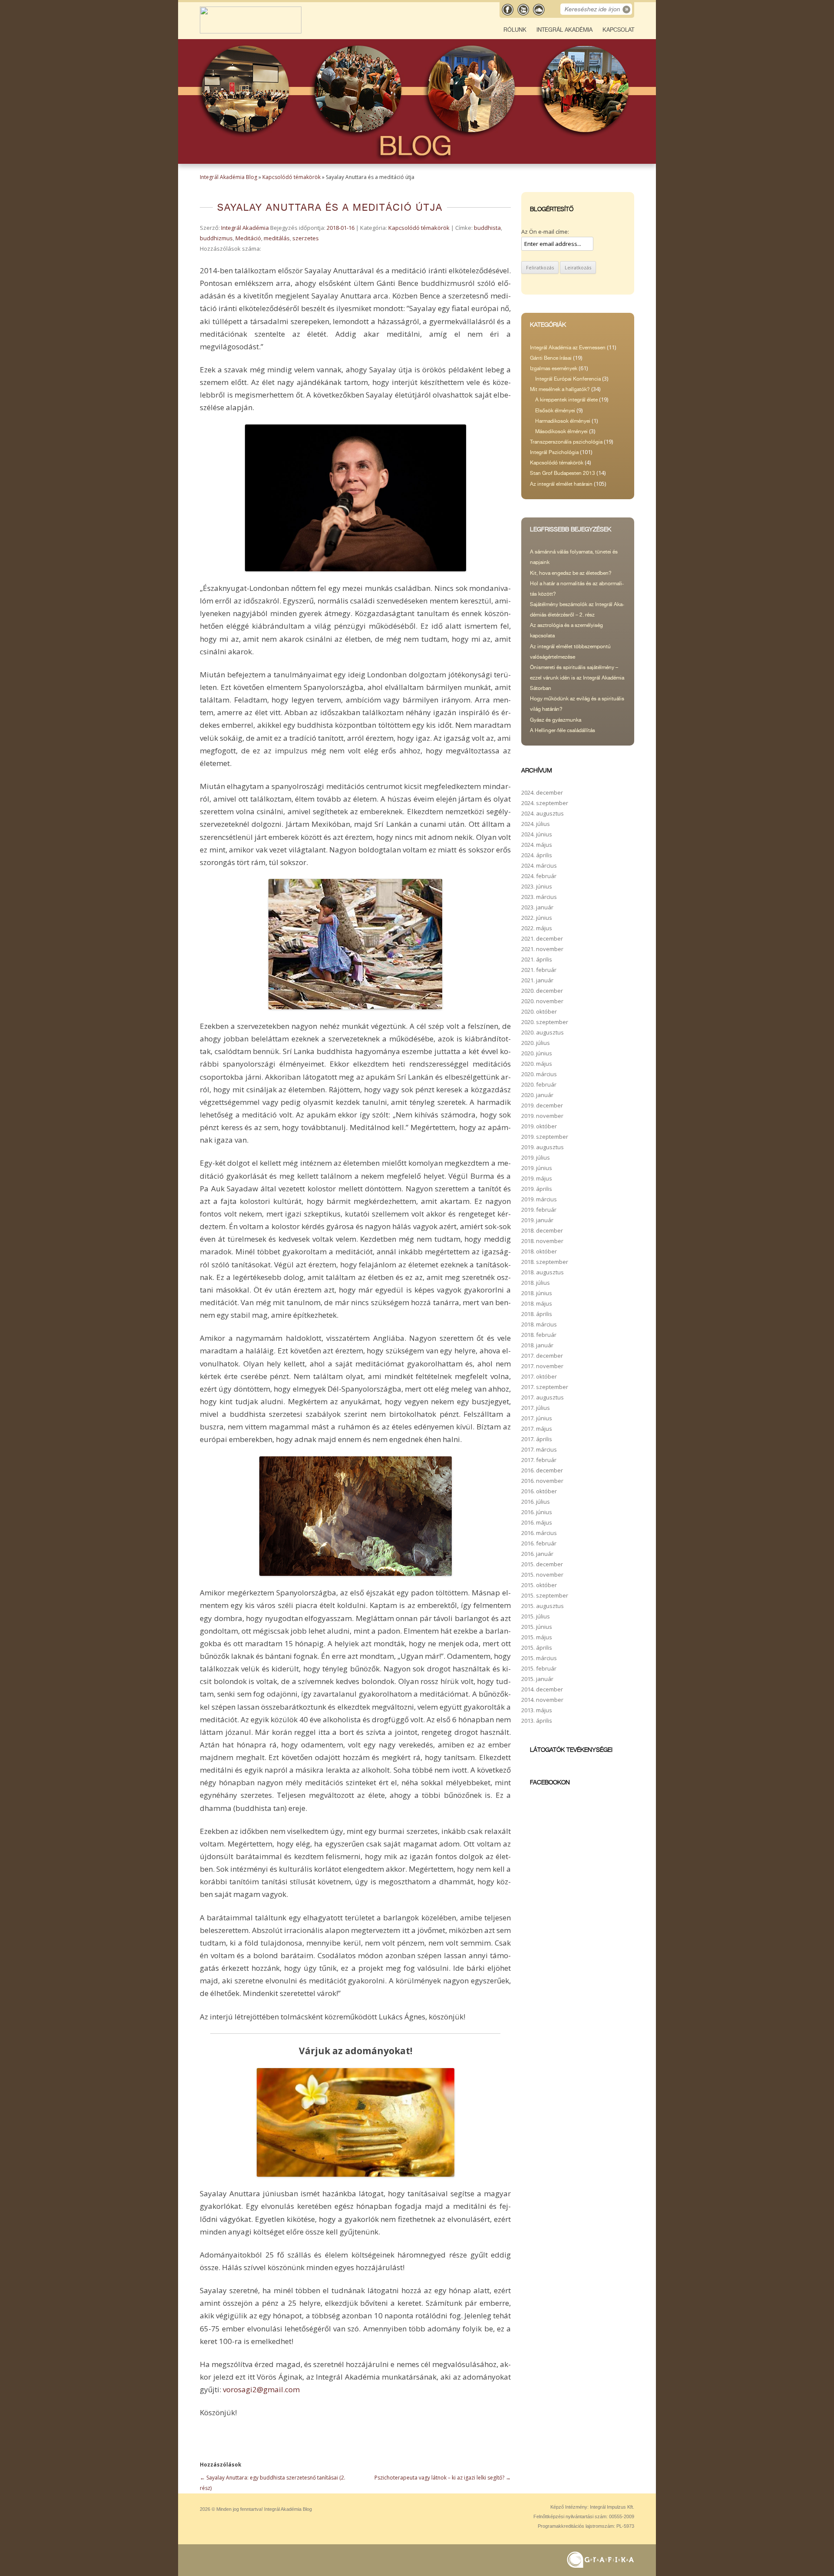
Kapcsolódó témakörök (291, 177)
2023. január (537, 907)
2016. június (537, 1512)
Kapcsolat (618, 30)
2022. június (537, 918)
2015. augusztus (543, 1606)
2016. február (539, 1543)
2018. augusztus (543, 1272)
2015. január (537, 1679)
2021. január (537, 980)
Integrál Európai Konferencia (568, 379)
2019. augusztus (543, 1147)
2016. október (539, 1491)
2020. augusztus (543, 1032)
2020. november (542, 1001)
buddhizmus (216, 238)
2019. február (539, 1210)
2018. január (537, 1345)
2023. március (539, 897)
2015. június (537, 1627)
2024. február (539, 876)
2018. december (542, 1230)
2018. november (542, 1241)
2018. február (539, 1335)
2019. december (542, 1105)
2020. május (537, 1064)
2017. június (537, 1418)
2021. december (542, 938)
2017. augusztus (543, 1397)
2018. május (537, 1303)
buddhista (487, 228)
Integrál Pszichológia (554, 452)
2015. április (537, 1648)
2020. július (536, 1043)
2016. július (536, 1502)
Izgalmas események (554, 368)
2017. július (536, 1408)
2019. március (539, 1199)
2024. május (537, 845)
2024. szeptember (545, 803)
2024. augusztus (543, 813)
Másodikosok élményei (561, 431)
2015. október (539, 1585)
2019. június (537, 1168)
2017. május (537, 1429)
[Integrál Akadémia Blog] (251, 31)
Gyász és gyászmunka (556, 720)
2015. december (542, 1564)
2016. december (542, 1470)
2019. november (542, 1116)
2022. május (537, 928)
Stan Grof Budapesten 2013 (563, 473)
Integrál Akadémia (564, 30)
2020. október (539, 1011)
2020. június (537, 1053)
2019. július (536, 1157)
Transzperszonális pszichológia (566, 442)
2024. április (537, 855)
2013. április (537, 1721)
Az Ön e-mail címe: (545, 232)
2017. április (537, 1439)
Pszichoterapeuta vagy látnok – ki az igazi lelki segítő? (443, 2478)
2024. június (537, 834)
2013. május (537, 1710)
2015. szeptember (545, 1595)
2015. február (539, 1668)
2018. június (537, 1293)
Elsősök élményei (555, 411)
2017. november (542, 1366)
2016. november (542, 1481)
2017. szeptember (545, 1387)
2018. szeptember (545, 1262)
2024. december (542, 792)
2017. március (539, 1449)
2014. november (542, 1700)
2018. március (539, 1324)
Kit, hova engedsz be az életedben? (571, 573)
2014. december (542, 1689)
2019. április (537, 1189)
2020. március (539, 1074)
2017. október (539, 1376)
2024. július (536, 824)
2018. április (537, 1314)
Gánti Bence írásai (551, 358)
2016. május (537, 1522)
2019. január (537, 1220)
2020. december (542, 991)
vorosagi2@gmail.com (261, 2389)
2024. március (539, 865)
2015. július (536, 1616)
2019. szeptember (545, 1137)
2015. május (537, 1637)
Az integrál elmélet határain (561, 484)
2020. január (537, 1095)
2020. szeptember (545, 1022)
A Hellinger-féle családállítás (563, 730)
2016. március (539, 1533)
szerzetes (306, 238)
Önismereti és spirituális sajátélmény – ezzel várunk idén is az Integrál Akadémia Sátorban (577, 678)
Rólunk (515, 30)
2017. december (542, 1356)
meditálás (277, 238)
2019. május (537, 1178)
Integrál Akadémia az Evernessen (568, 348)
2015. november (542, 1575)
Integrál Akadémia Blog (228, 177)
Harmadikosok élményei (563, 421)
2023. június (537, 886)
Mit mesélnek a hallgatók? (560, 389)
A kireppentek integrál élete (566, 400)
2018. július (536, 1283)
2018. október (539, 1251)
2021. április (537, 959)
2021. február (539, 970)
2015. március (539, 1658)
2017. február (539, 1460)
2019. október (539, 1126)
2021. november (542, 949)
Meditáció (248, 238)
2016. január (537, 1554)
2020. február (539, 1084)
